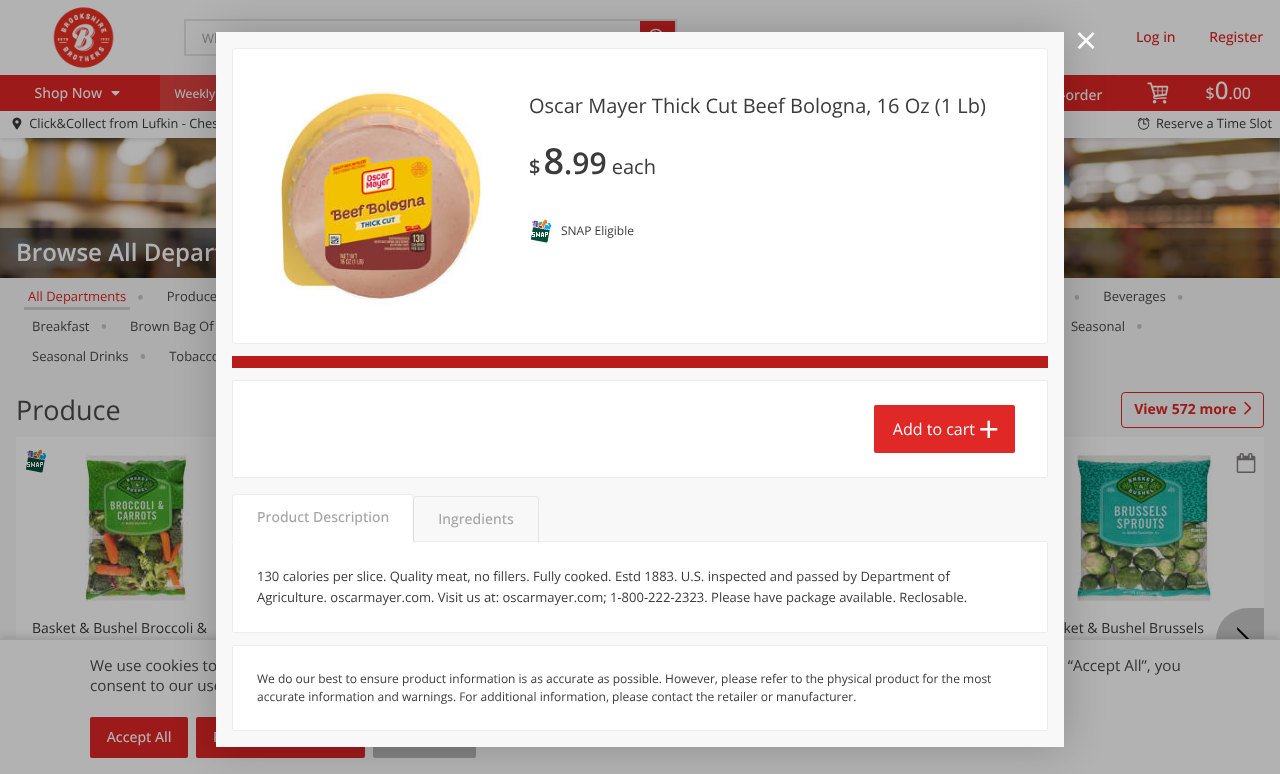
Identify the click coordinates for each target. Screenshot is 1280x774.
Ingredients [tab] (475, 519)
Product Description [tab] (323, 517)
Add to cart (934, 429)
